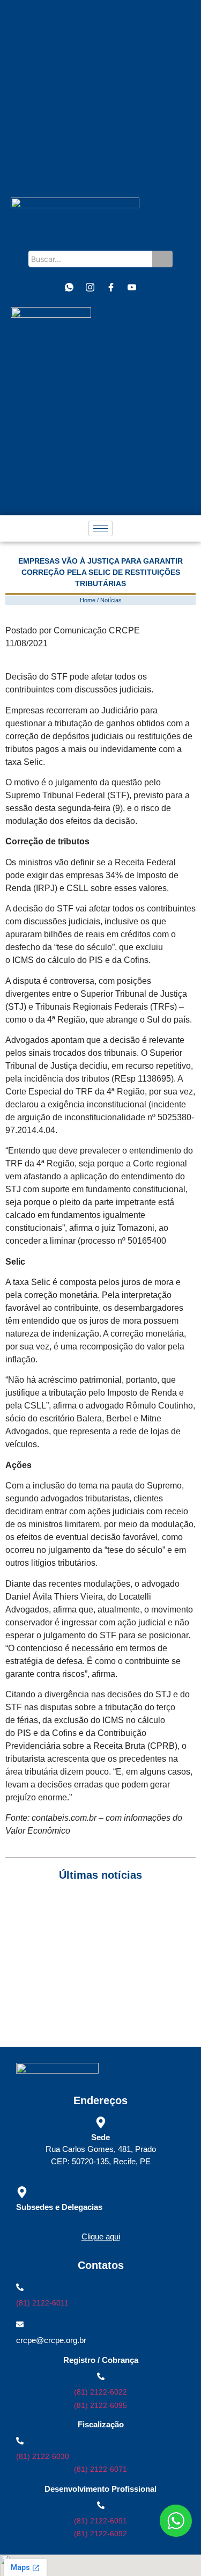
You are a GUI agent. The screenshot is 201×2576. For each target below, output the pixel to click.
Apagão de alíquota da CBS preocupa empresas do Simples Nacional (95, 1984)
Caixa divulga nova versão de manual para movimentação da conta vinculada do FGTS (82, 1961)
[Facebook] (111, 287)
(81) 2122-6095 (100, 2405)
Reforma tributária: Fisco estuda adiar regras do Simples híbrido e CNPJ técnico (89, 2008)
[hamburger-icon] (100, 528)
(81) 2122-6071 (100, 2469)
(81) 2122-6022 (100, 2392)
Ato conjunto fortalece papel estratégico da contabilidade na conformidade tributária (79, 1937)
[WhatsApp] (69, 287)
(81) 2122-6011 (42, 2303)
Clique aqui (101, 2236)
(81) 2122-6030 (43, 2456)
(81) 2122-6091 (100, 2521)
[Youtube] (132, 287)
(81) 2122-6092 (100, 2534)
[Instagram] (90, 287)
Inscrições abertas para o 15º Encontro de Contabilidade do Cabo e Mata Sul (79, 1913)
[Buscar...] (162, 259)
